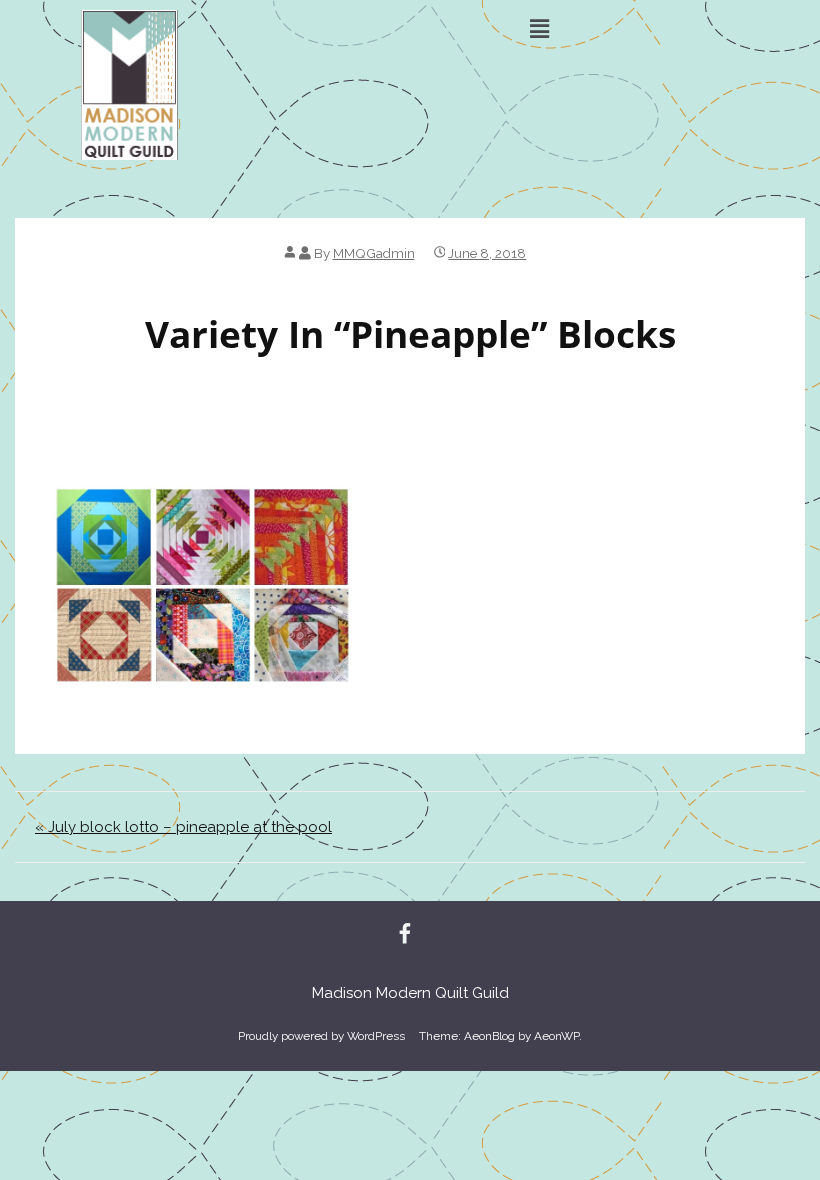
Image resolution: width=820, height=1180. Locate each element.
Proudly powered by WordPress (321, 1036)
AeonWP (556, 1036)
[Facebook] (405, 935)
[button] (540, 28)
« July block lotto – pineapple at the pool (183, 827)
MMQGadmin (374, 253)
